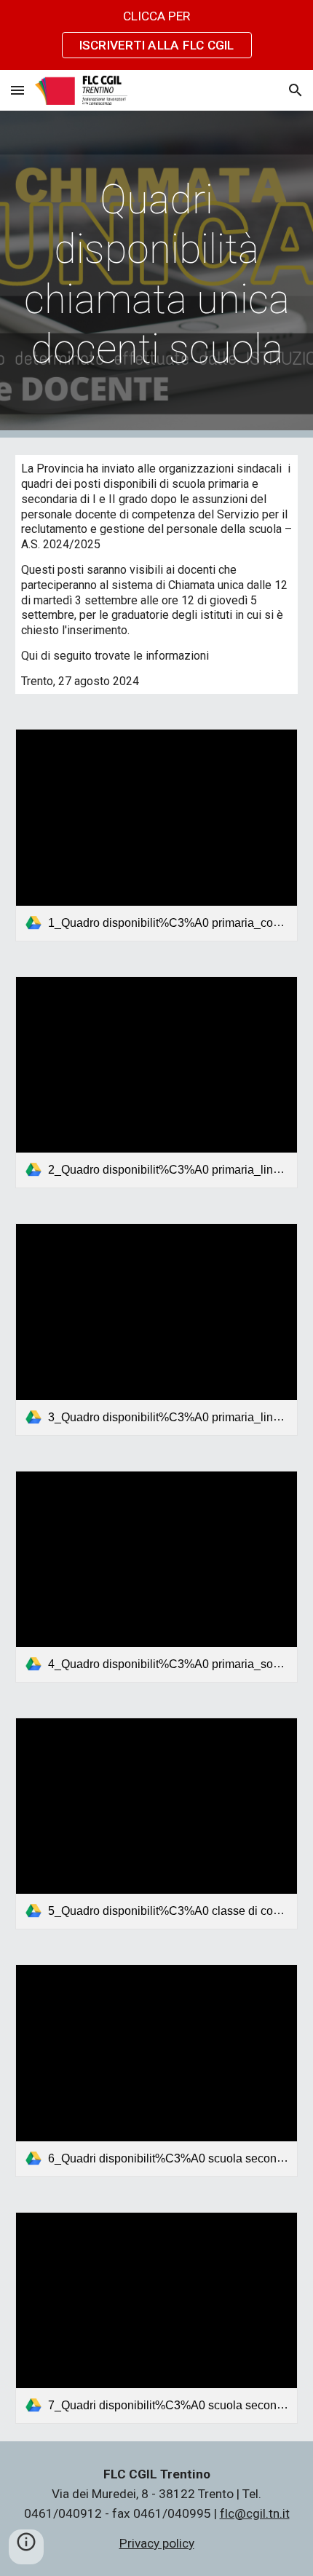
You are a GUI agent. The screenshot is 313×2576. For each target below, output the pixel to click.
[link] (157, 835)
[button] (17, 90)
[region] (156, 35)
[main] (157, 274)
